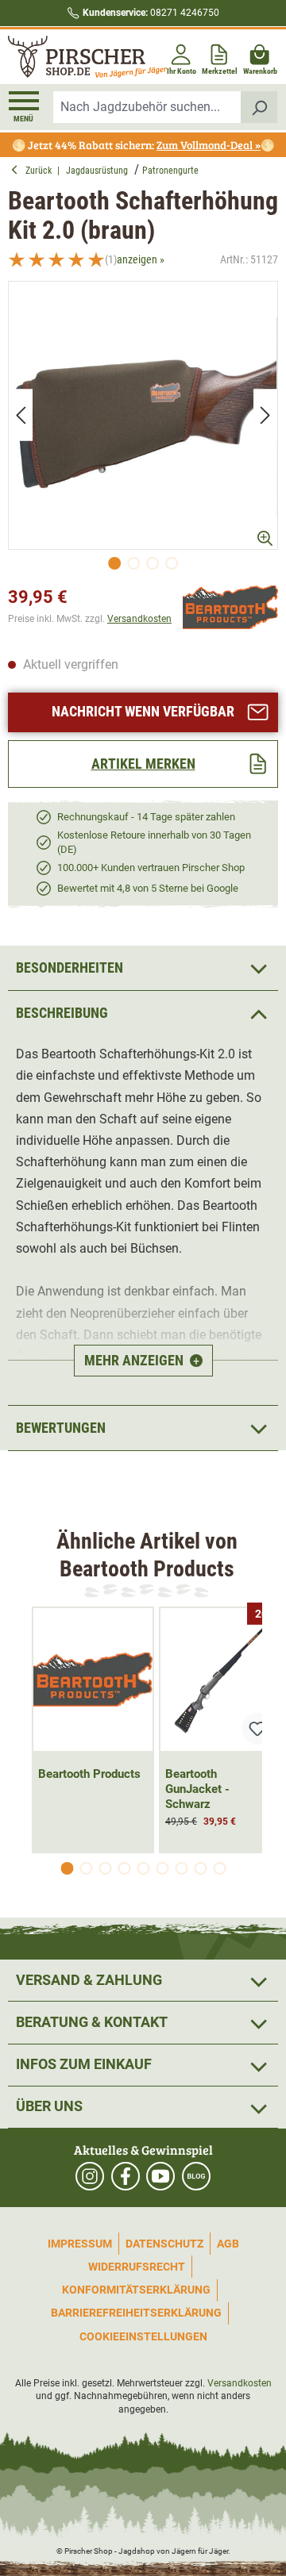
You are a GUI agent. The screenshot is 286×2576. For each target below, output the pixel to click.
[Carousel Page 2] (86, 1868)
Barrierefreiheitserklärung (136, 2313)
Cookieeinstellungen (143, 2336)
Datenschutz (164, 2244)
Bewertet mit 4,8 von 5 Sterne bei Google (148, 888)
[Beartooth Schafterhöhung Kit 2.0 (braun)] (143, 416)
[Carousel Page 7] (181, 1868)
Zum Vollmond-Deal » (209, 145)
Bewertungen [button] (61, 1428)
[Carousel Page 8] (200, 1868)
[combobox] (147, 107)
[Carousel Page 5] (143, 1868)
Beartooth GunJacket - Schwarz (197, 1789)
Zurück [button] (41, 171)
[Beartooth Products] (230, 607)
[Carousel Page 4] (124, 1868)
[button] (143, 1013)
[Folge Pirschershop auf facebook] (126, 2176)
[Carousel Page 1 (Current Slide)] (67, 1868)
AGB (228, 2244)
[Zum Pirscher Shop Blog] (196, 2176)
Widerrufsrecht (137, 2267)
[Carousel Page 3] (105, 1868)
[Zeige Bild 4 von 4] (172, 563)
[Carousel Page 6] (162, 1868)
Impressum (80, 2244)
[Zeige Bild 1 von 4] (114, 563)
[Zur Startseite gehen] (74, 57)
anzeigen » (141, 259)
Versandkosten (139, 619)
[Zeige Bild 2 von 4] (133, 563)
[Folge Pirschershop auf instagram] (90, 2176)
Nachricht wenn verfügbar (143, 711)
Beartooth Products (89, 1774)
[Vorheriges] (21, 415)
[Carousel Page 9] (219, 1868)
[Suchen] (259, 107)
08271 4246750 (151, 13)
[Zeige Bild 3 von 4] (153, 563)
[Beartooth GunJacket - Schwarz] (220, 1680)
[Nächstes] (265, 415)
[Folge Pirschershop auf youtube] (160, 2176)
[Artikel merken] (257, 1729)
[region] (143, 430)
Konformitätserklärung (136, 2290)
